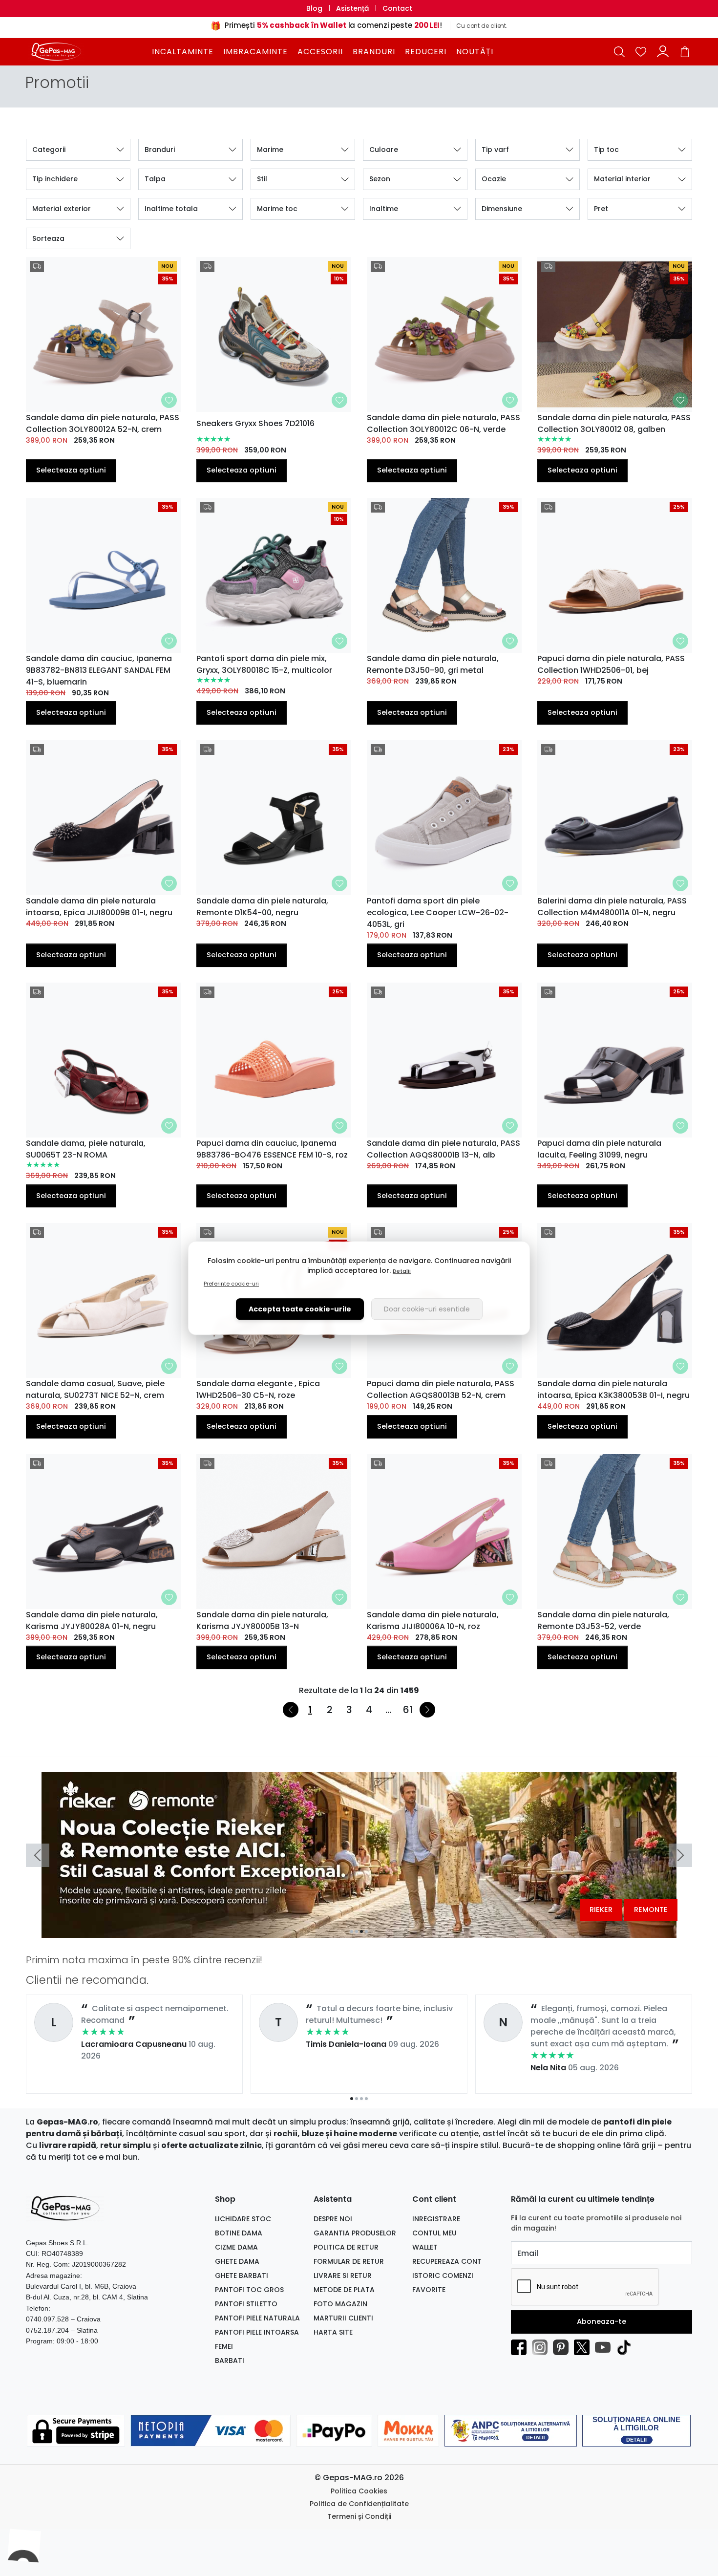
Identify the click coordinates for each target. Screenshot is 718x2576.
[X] (584, 2347)
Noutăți (475, 52)
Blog (314, 8)
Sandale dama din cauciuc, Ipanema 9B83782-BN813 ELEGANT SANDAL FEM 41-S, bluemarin (99, 670)
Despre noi (333, 2219)
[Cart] (685, 52)
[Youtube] (605, 2347)
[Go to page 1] (352, 2099)
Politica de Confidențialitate (359, 2504)
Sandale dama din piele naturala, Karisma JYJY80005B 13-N (262, 1621)
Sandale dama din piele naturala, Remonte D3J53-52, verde (603, 1621)
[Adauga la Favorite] (169, 400)
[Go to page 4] (366, 2099)
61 (408, 1710)
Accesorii (320, 52)
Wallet (425, 2247)
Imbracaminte (255, 52)
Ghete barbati (242, 2275)
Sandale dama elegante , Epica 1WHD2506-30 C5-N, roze (258, 1389)
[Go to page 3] (361, 2099)
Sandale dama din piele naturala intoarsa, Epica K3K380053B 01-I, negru (613, 1389)
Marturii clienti (343, 2318)
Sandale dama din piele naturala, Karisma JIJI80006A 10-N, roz (433, 1621)
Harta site (333, 2332)
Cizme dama (236, 2247)
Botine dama (239, 2233)
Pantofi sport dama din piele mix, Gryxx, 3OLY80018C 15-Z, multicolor (264, 664)
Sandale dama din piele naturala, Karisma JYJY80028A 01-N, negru (92, 1621)
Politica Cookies (359, 2491)
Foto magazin (340, 2304)
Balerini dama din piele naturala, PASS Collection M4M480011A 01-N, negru (612, 907)
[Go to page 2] (357, 2099)
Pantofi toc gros (249, 2290)
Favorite (429, 2290)
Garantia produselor (355, 2233)
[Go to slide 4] (366, 1932)
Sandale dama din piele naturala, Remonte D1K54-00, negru (262, 907)
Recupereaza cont (447, 2261)
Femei (224, 2346)
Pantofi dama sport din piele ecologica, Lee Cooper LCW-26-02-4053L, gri (438, 912)
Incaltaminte (183, 52)
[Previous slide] (38, 1855)
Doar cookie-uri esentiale (427, 1309)
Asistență (352, 8)
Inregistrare (436, 2219)
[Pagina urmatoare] (427, 1710)
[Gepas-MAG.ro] (87, 51)
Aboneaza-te (602, 2321)
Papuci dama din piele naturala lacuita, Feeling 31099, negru (599, 1149)
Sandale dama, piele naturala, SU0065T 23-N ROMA (86, 1149)
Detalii (402, 1271)
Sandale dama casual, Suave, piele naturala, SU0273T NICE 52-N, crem (95, 1389)
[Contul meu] (663, 52)
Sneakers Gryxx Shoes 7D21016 (255, 423)
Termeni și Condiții (359, 2516)
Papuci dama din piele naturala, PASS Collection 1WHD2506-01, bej (611, 664)
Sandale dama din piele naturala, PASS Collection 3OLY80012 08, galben (614, 423)
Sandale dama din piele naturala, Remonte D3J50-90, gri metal (433, 664)
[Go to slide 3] (361, 1932)
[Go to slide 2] (357, 1932)
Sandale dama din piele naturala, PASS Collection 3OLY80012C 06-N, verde (443, 423)
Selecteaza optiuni (71, 470)
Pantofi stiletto (246, 2304)
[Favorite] (641, 52)
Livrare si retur (343, 2275)
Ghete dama (237, 2261)
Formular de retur (349, 2261)
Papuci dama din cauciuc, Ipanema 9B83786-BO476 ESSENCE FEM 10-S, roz (272, 1149)
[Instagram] (542, 2347)
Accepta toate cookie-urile (300, 1309)
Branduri (374, 52)
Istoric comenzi (443, 2275)
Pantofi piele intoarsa (257, 2332)
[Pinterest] (563, 2347)
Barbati (230, 2361)
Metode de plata (344, 2290)
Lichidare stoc (243, 2219)
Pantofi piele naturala (257, 2318)
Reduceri (426, 52)
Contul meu (434, 2233)
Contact (397, 8)
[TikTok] (626, 2347)
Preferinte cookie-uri (231, 1284)
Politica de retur (346, 2247)
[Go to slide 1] (352, 1932)
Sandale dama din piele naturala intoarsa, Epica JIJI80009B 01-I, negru (99, 907)
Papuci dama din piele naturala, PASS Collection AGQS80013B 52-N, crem (441, 1389)
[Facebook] (521, 2347)
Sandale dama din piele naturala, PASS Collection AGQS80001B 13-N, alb (443, 1149)
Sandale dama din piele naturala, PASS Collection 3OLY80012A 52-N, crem (103, 423)
